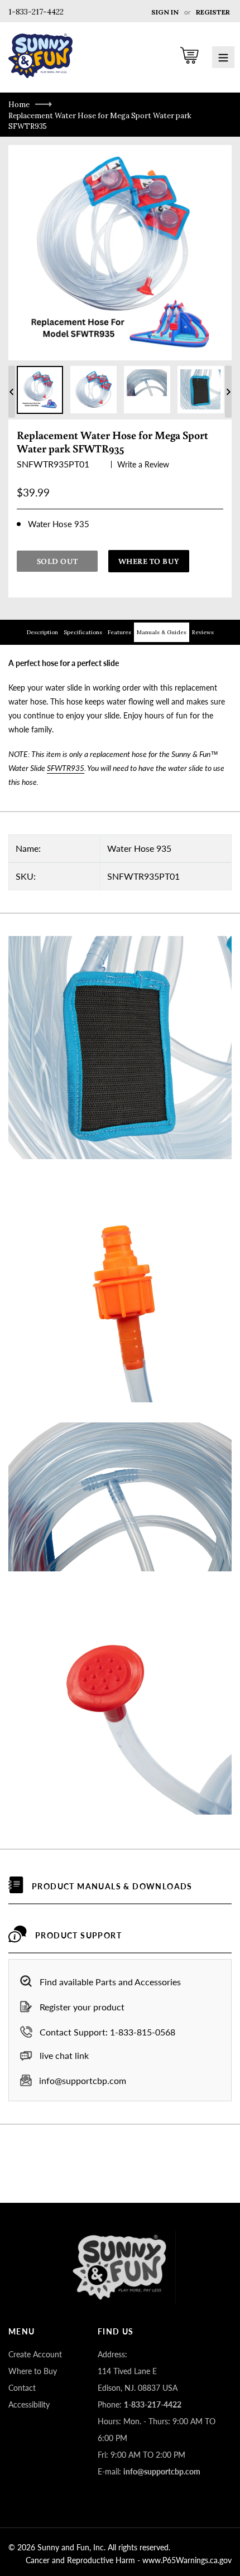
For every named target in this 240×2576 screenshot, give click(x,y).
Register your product (82, 2007)
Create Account (35, 2354)
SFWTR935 (66, 768)
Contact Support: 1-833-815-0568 (107, 2032)
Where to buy (149, 561)
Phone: (140, 2404)
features (119, 632)
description (42, 632)
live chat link (64, 2055)
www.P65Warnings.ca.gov (187, 2560)
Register (213, 12)
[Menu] (223, 57)
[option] (40, 390)
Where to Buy (33, 2371)
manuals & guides (162, 632)
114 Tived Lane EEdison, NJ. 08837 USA (138, 2379)
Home (19, 105)
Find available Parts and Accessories (110, 1982)
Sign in (165, 12)
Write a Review (143, 464)
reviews (203, 632)
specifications (83, 632)
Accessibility (29, 2404)
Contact (22, 2388)
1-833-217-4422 (36, 12)
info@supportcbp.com (83, 2080)
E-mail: (149, 2471)
